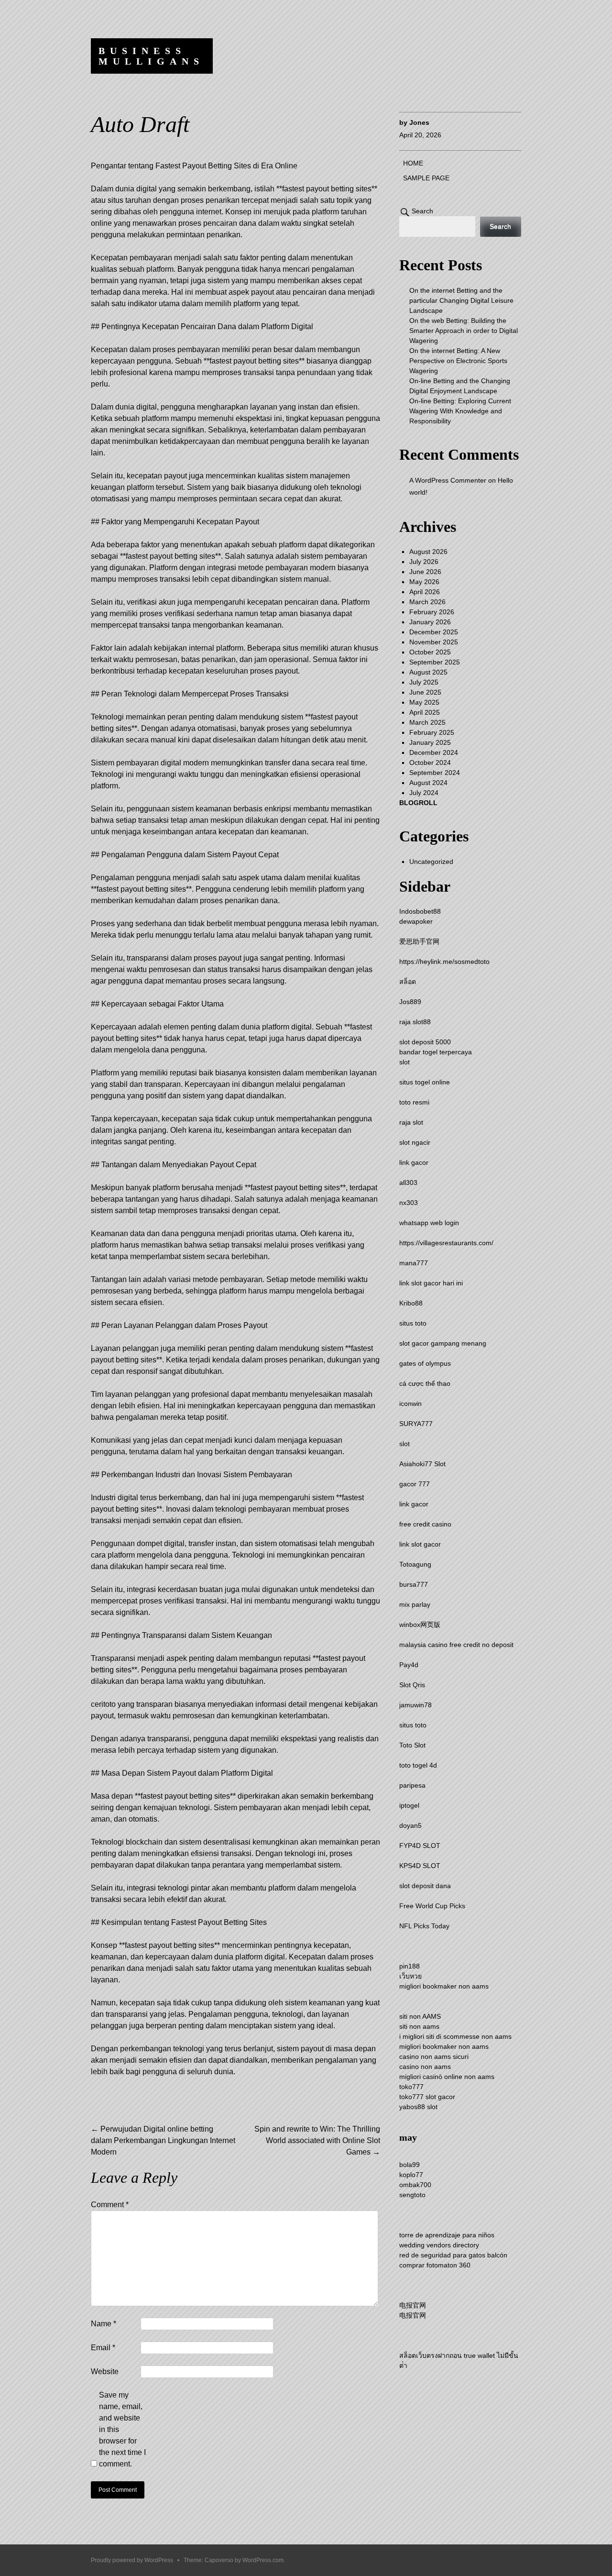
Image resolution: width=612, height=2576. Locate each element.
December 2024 (434, 752)
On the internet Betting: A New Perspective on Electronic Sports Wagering (458, 361)
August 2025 (428, 672)
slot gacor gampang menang (443, 1343)
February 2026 (432, 612)
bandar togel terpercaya (436, 1052)
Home (413, 163)
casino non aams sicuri (434, 2056)
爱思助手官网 (419, 941)
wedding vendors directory (439, 2245)
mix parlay (415, 1604)
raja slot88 (415, 1022)
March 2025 (427, 722)
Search (422, 211)
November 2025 (434, 642)
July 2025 (424, 682)
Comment (110, 2205)
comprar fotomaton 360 (435, 2265)
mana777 (414, 1263)
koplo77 (411, 2175)
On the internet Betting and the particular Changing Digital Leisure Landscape (461, 300)
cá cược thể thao (425, 1383)
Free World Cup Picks (432, 1906)
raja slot (411, 1122)
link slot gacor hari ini (431, 1283)
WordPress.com (263, 2560)
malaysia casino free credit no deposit (456, 1645)
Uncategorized (431, 862)
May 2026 (424, 582)
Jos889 (410, 1002)
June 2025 (425, 692)
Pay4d (409, 1665)
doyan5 (410, 1825)
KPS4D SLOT (420, 1866)
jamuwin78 (415, 1705)
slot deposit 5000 (425, 1042)
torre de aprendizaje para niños (447, 2235)
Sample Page (426, 178)
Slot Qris (412, 1685)
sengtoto (412, 2195)
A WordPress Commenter (448, 480)
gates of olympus (425, 1363)
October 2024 (430, 763)
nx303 (409, 1203)
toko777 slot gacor (427, 2097)
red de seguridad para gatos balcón (453, 2255)
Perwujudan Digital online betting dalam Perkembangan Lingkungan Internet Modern (163, 2140)
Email (103, 2348)
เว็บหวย (410, 1976)
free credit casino (425, 1524)
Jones (419, 122)
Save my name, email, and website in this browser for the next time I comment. (122, 2429)
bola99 (410, 2165)
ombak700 (415, 2185)
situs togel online (425, 1082)
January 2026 (430, 622)
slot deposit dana (425, 1886)
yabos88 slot (418, 2107)
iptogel (409, 1805)
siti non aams (419, 2026)
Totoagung (415, 1564)
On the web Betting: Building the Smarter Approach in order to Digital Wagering (464, 331)
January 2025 (430, 742)
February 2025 (432, 732)
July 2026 (424, 562)
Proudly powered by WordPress (132, 2560)
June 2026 (425, 572)
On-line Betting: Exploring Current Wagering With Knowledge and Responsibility (460, 411)
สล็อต (408, 982)
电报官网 (413, 2305)
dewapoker (416, 921)
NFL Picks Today (424, 1926)
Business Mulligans (151, 56)
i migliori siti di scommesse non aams (455, 2036)
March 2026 (427, 602)
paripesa (412, 1785)
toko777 (411, 2087)
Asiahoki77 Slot (422, 1464)
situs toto (413, 1323)
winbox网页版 (420, 1625)
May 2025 (424, 702)
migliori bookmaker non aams (444, 1986)
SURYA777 (416, 1424)
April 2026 (425, 592)
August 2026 (428, 552)
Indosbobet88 (420, 911)
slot (404, 1062)
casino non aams (425, 2067)
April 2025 (425, 712)
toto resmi (414, 1102)
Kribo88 (411, 1303)
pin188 (410, 1966)
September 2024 (435, 773)
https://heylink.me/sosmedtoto (444, 962)
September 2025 (435, 662)
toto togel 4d (418, 1765)
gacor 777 (415, 1484)
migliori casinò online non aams (447, 2077)
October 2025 (430, 652)
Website (105, 2371)
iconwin (410, 1404)
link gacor (414, 1162)
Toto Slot (412, 1745)
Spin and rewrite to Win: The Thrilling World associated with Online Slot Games (317, 2140)
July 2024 (424, 793)
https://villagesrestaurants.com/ (446, 1243)
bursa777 (414, 1584)
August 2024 (428, 783)
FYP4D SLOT (420, 1846)
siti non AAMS (420, 2016)
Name (104, 2324)
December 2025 (434, 632)
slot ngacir (415, 1142)
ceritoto (103, 1704)
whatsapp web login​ (429, 1223)
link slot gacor (420, 1544)
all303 (408, 1183)
